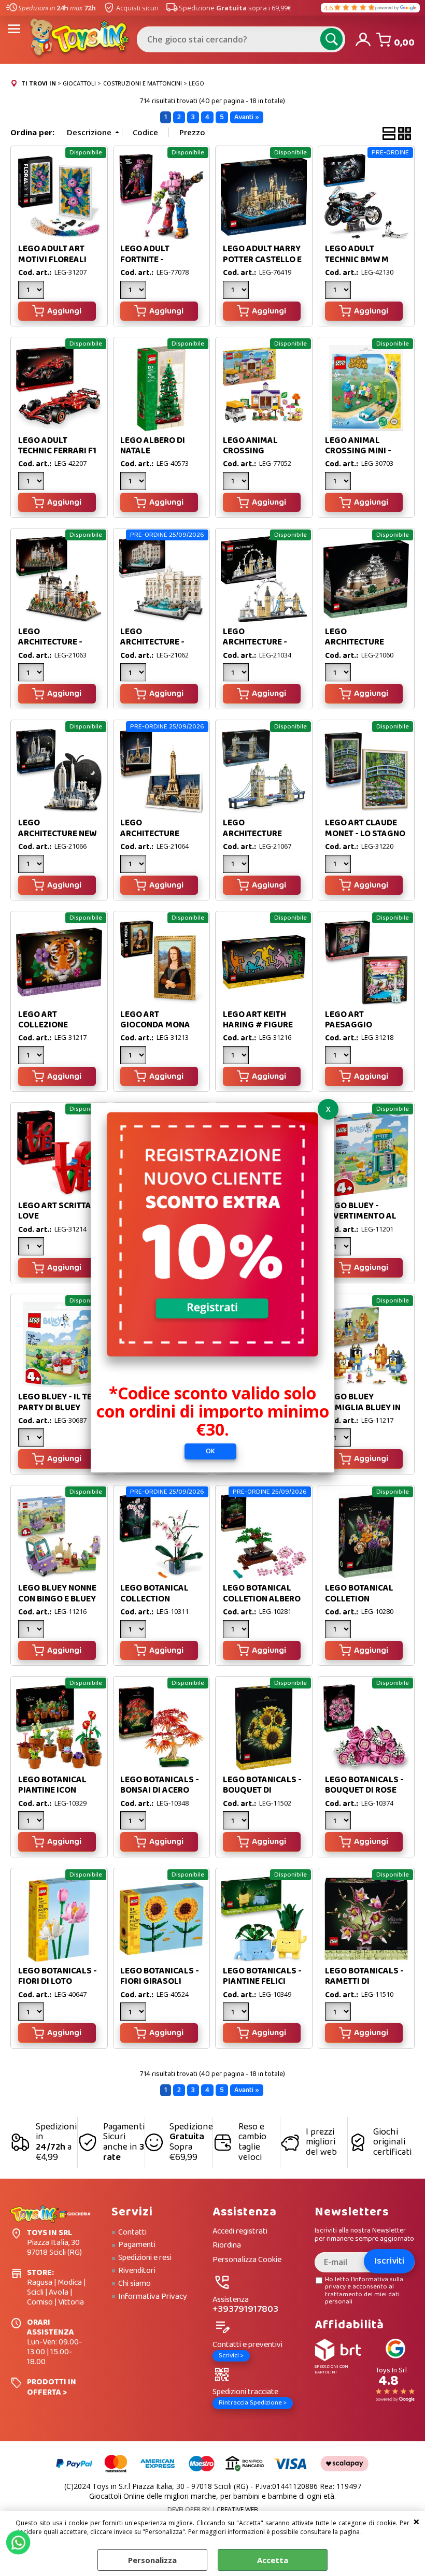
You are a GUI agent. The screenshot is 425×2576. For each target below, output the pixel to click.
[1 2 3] (32, 291)
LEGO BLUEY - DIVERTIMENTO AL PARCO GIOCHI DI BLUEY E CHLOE (361, 1222)
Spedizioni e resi (145, 2258)
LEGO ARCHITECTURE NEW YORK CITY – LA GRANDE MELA (57, 839)
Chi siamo (134, 2284)
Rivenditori (137, 2271)
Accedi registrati (240, 2232)
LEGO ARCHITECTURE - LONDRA (255, 642)
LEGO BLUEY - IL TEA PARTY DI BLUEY (58, 1402)
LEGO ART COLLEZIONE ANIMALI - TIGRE (50, 1025)
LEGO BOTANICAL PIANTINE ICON (52, 1785)
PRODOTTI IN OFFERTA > (52, 2387)
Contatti (132, 2232)
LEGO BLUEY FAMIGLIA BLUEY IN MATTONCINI (363, 1408)
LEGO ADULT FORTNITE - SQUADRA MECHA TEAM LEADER (155, 265)
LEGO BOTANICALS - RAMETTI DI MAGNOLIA (364, 1982)
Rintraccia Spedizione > (253, 2403)
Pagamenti (137, 2245)
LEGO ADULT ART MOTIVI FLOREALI (52, 254)
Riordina (227, 2246)
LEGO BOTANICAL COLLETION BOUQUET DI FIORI (361, 1599)
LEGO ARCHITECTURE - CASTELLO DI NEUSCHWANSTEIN (55, 648)
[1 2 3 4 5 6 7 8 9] (339, 1822)
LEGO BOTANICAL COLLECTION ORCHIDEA (154, 1599)
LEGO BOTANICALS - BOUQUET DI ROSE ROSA (364, 1791)
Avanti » (247, 117)
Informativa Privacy (153, 2297)
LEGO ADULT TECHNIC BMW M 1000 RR (357, 260)
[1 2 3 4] (134, 1822)
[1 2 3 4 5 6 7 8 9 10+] (32, 1630)
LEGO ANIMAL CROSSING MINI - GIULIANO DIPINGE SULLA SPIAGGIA (362, 456)
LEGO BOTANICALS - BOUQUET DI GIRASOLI (262, 1791)
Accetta (273, 2560)
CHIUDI (416, 2521)
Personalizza (152, 2560)
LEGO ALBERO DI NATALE (153, 446)
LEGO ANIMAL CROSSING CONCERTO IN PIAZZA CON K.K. (255, 456)
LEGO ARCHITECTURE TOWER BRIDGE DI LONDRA (257, 839)
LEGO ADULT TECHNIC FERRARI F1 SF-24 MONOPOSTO (57, 451)
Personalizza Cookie (247, 2260)
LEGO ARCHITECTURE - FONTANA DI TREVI (156, 642)
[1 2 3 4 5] (237, 674)
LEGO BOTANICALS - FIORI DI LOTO (58, 1976)
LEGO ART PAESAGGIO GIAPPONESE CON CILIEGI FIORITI (360, 1031)
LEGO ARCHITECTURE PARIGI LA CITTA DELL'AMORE (152, 839)
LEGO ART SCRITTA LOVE (55, 1211)
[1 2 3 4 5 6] (134, 865)
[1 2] (339, 291)
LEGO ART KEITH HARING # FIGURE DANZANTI (258, 1025)
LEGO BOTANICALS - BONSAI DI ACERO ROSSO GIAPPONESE (161, 1791)
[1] (134, 291)
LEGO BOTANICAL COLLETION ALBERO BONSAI (262, 1599)
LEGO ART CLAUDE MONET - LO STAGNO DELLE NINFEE (365, 834)
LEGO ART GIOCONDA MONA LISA (155, 1025)
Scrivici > (231, 2356)
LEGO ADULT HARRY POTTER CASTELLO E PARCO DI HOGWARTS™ (262, 265)
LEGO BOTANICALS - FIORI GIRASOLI (160, 1976)
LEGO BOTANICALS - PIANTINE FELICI (262, 1976)
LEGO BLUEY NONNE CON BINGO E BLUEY (57, 1593)
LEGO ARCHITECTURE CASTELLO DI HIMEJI (364, 642)
